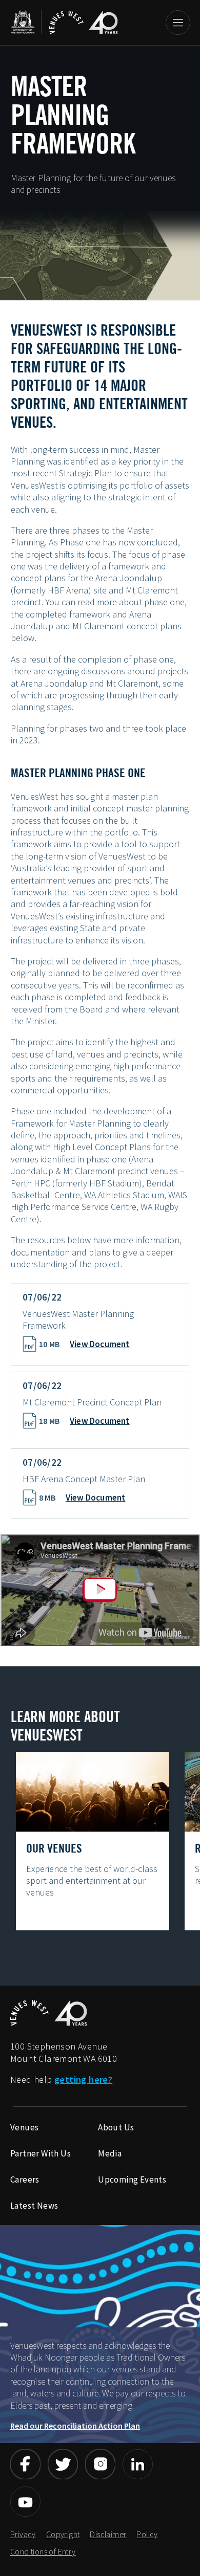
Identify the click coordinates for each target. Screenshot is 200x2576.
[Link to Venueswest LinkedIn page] (138, 2464)
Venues (24, 2127)
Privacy (23, 2534)
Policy (147, 2534)
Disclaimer (108, 2534)
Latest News (34, 2206)
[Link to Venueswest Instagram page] (100, 2464)
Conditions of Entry (43, 2551)
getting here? (83, 2079)
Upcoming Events (132, 2179)
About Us (116, 2127)
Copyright (63, 2534)
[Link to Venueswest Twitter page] (63, 2464)
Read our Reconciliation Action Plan (75, 2426)
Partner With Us (41, 2153)
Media (110, 2153)
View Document (100, 1344)
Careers (25, 2179)
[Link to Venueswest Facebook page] (25, 2464)
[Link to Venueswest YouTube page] (25, 2502)
